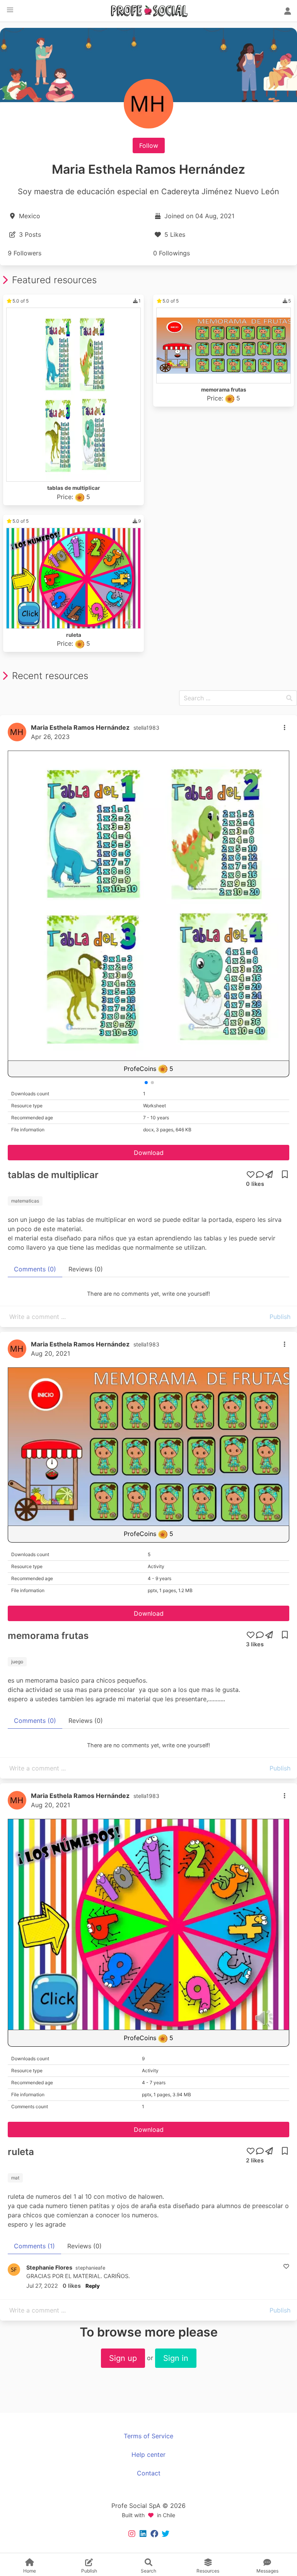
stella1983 (146, 728)
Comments (35, 1269)
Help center (148, 2455)
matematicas (25, 1201)
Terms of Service (148, 2436)
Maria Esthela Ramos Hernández (80, 727)
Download (149, 1153)
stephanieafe (90, 2268)
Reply (93, 2286)
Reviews (86, 1269)
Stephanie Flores (49, 2267)
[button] (10, 10)
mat (15, 2178)
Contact (149, 2473)
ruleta (21, 2152)
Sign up (123, 2358)
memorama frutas (48, 1636)
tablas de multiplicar (53, 1175)
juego (17, 1662)
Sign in (176, 2358)
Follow (149, 145)
